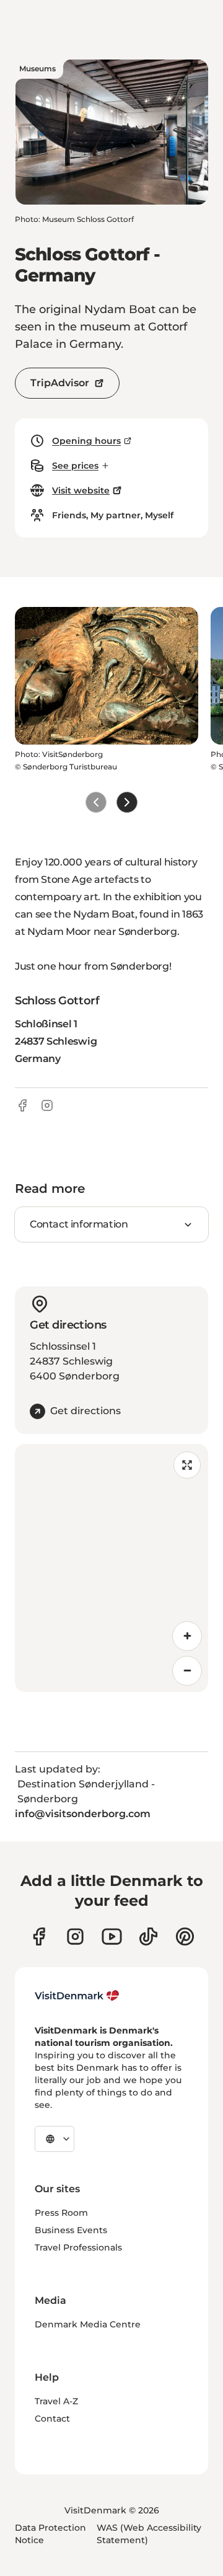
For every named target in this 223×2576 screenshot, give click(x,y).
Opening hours (86, 441)
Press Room (61, 2213)
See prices (75, 466)
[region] (111, 1568)
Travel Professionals (78, 2247)
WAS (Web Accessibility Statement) (149, 2534)
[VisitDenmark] (77, 1996)
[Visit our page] (75, 1936)
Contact (52, 2419)
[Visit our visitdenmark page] (112, 1936)
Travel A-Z (56, 2401)
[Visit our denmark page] (39, 1936)
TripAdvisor (60, 383)
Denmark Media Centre (88, 2324)
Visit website (81, 490)
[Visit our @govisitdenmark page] (148, 1936)
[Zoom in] (187, 1636)
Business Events (71, 2230)
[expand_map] (187, 1465)
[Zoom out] (187, 1671)
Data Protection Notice (50, 2534)
